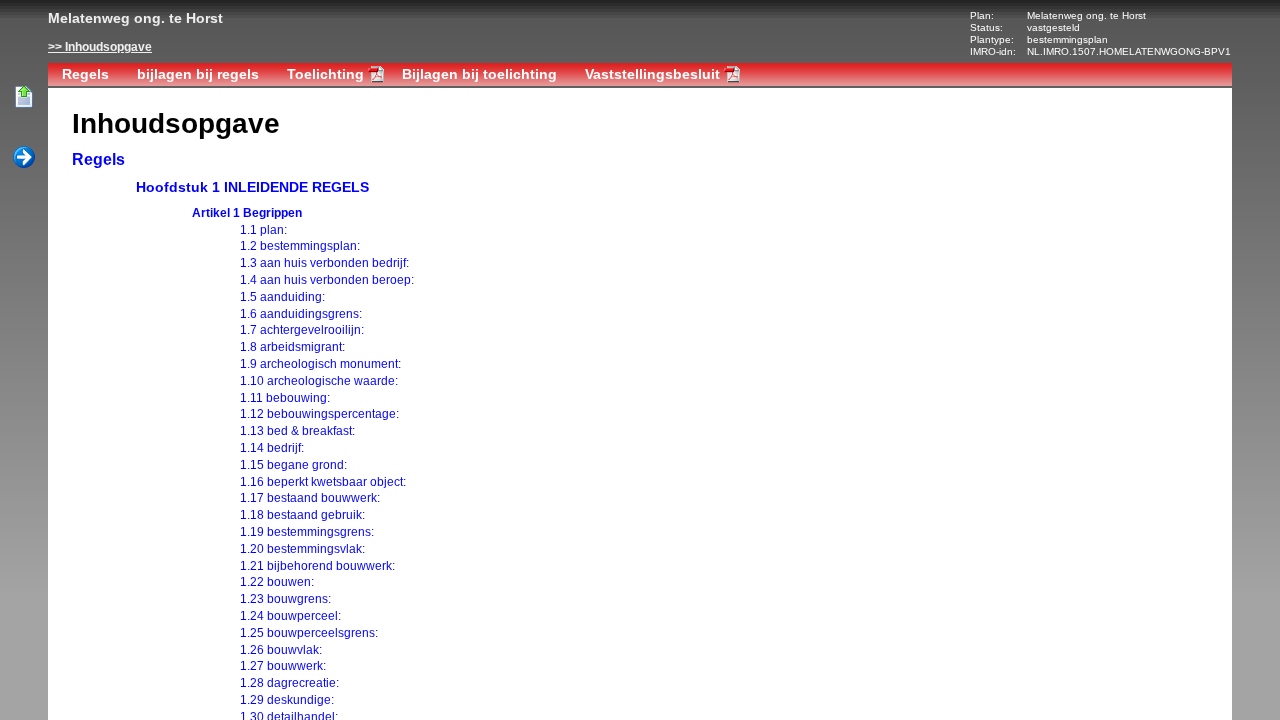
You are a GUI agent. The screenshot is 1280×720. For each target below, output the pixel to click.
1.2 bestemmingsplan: (300, 246)
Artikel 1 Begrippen (247, 213)
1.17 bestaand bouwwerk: (310, 498)
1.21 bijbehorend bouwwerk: (317, 566)
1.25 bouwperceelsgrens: (309, 633)
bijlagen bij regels (198, 74)
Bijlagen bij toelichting (479, 74)
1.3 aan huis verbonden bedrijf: (324, 263)
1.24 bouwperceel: (290, 616)
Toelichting (325, 74)
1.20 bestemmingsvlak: (302, 549)
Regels (85, 74)
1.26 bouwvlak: (281, 650)
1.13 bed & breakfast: (297, 431)
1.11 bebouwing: (285, 398)
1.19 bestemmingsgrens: (307, 532)
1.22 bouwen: (277, 582)
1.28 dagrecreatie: (289, 683)
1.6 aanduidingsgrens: (301, 314)
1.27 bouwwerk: (283, 666)
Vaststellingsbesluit (652, 74)
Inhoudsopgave (108, 47)
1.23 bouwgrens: (285, 599)
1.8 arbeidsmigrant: (292, 347)
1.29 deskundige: (287, 700)
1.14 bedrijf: (272, 448)
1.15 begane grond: (293, 465)
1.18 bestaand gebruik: (302, 515)
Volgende (24, 158)
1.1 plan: (263, 230)
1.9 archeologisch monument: (320, 364)
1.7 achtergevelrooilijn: (302, 330)
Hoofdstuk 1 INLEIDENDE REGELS (252, 187)
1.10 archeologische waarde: (319, 381)
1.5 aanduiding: (282, 297)
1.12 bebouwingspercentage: (319, 414)
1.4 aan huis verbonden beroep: (327, 280)
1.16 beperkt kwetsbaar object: (323, 482)
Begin (24, 98)
